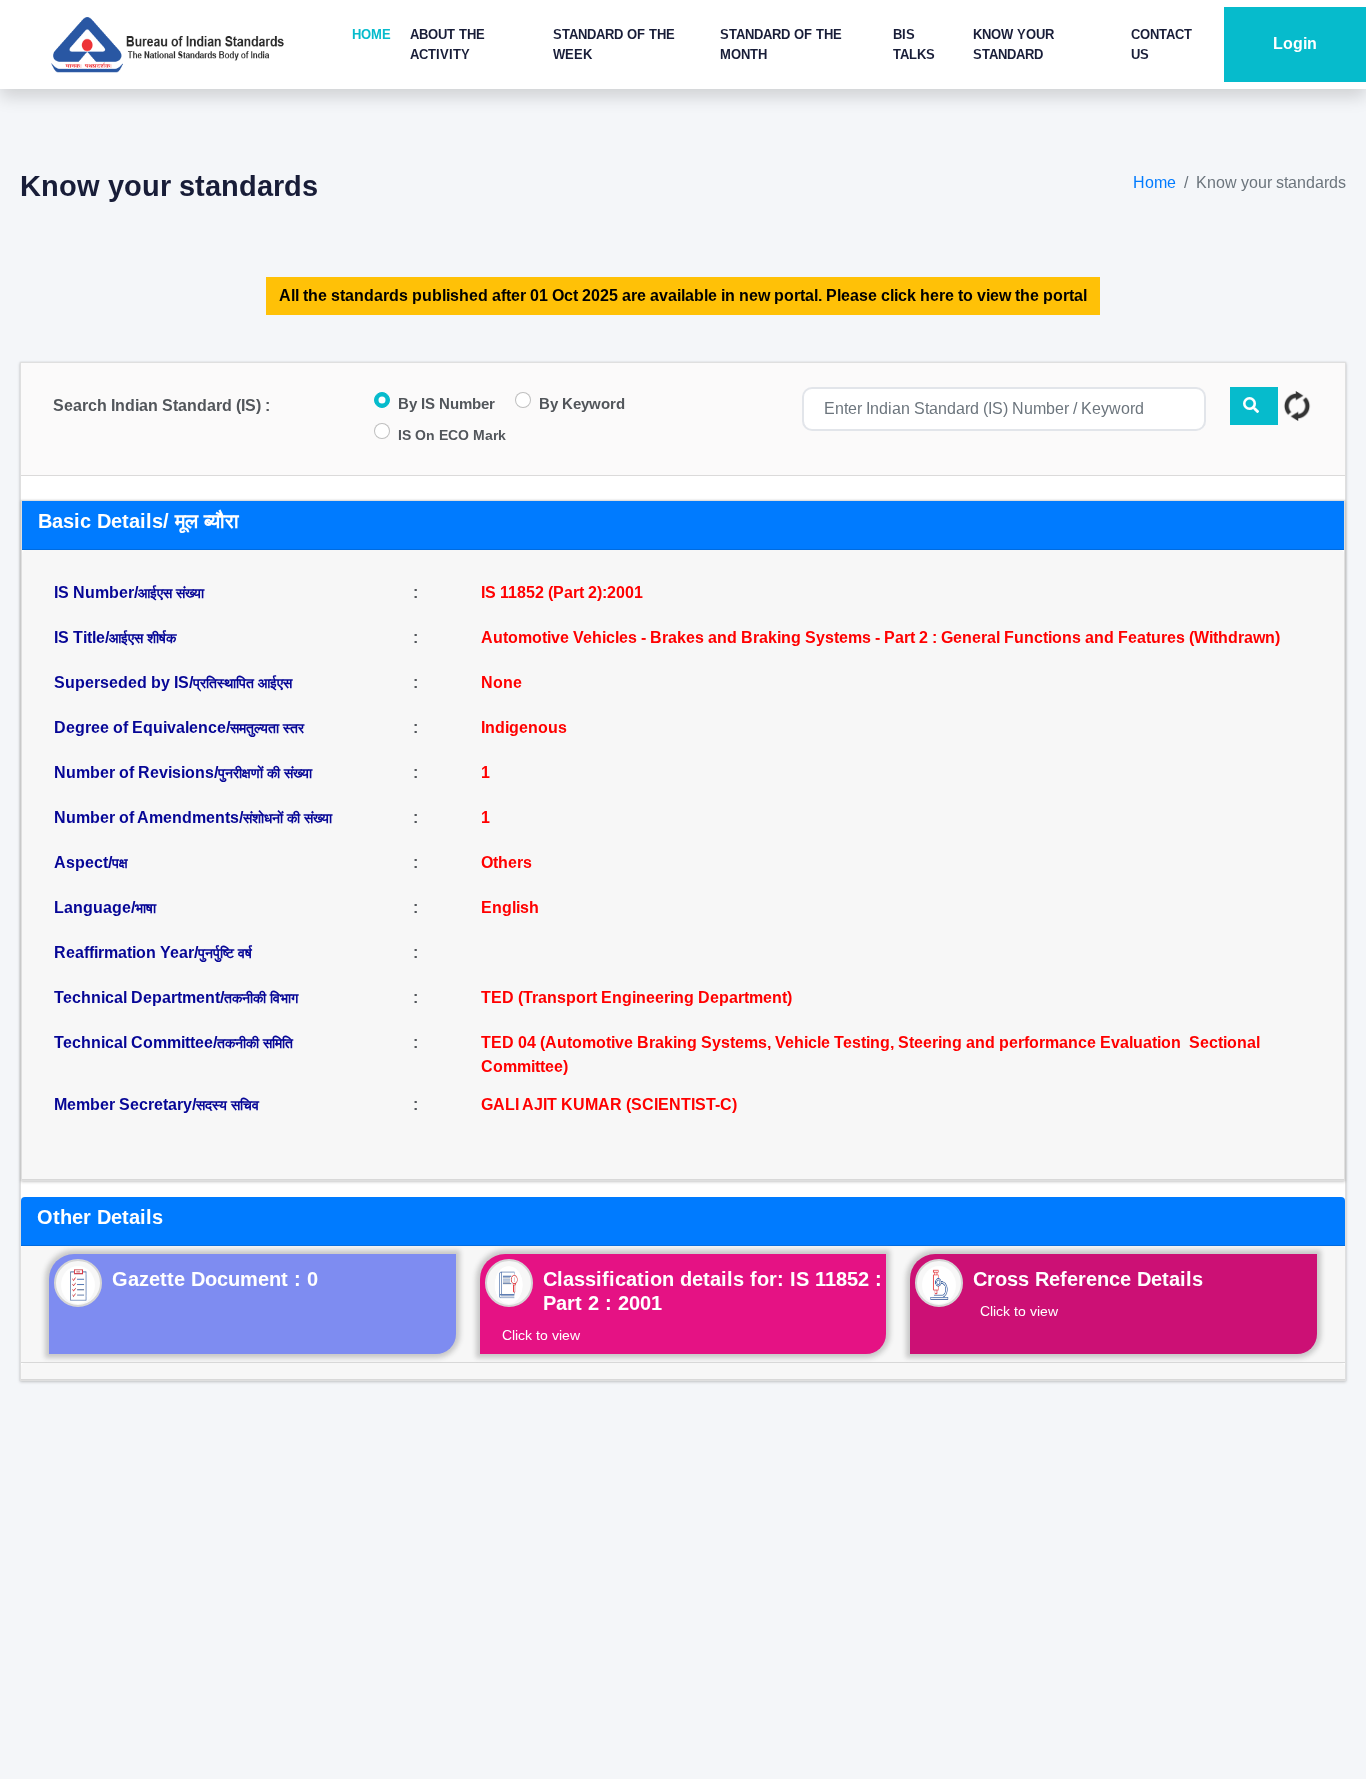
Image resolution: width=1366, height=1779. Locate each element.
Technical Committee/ (173, 1042)
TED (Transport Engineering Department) (636, 997)
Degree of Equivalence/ (179, 727)
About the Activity (447, 44)
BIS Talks (914, 44)
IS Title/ (115, 637)
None (501, 682)
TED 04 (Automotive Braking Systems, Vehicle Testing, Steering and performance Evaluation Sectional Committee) (870, 1054)
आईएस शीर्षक (142, 638)
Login (1295, 43)
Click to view (541, 1335)
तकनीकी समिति (255, 1043)
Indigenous (524, 727)
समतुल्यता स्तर (267, 728)
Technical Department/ (176, 997)
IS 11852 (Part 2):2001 (562, 592)
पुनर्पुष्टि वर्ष (225, 953)
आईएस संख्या (171, 593)
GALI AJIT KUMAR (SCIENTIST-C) (609, 1104)
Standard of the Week (614, 44)
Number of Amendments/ (193, 817)
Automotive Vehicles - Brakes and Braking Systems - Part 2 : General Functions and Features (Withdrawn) (880, 637)
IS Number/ (129, 592)
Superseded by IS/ (173, 682)
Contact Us (1161, 44)
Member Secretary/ (156, 1104)
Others (506, 862)
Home (371, 34)
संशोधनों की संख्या (287, 818)
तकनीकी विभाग (261, 998)
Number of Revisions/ (183, 772)
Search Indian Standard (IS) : (161, 405)
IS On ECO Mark (452, 435)
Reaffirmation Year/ (153, 952)
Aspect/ (91, 862)
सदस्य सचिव (227, 1105)
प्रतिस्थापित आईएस (242, 683)
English (510, 907)
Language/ (105, 907)
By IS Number (446, 403)
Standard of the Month (781, 44)
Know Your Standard (1013, 44)
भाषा (145, 908)
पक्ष (120, 863)
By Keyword (582, 403)
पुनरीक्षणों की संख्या (265, 773)
